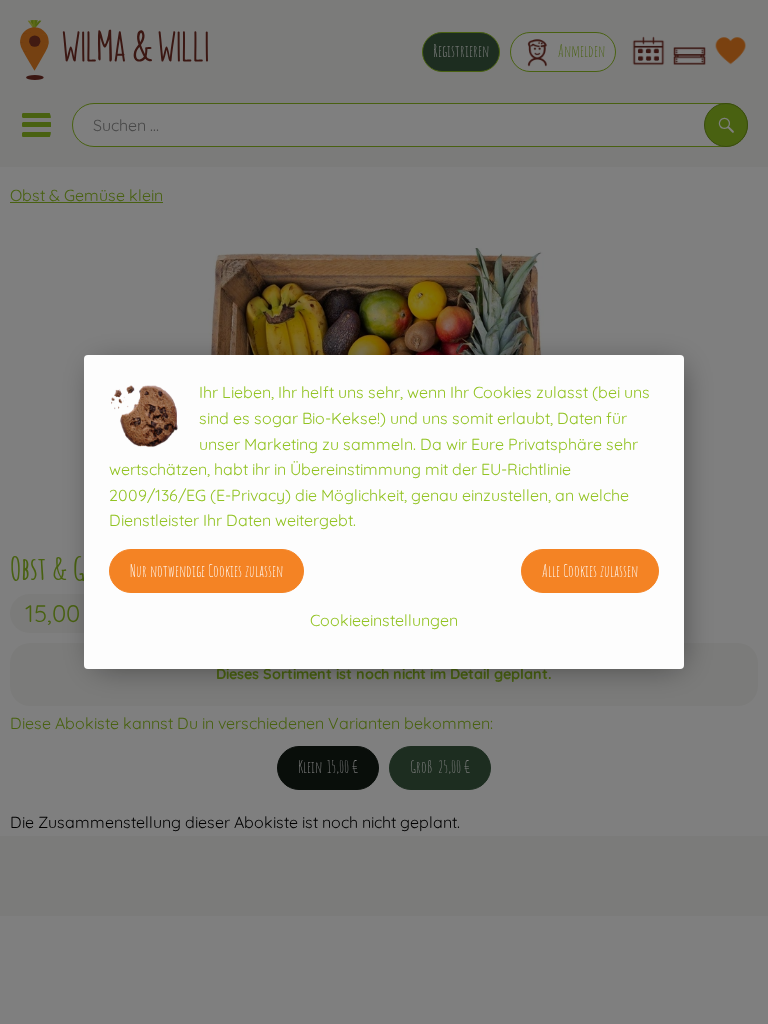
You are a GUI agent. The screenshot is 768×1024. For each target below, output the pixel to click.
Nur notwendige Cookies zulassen (206, 571)
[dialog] (384, 512)
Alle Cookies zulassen (590, 571)
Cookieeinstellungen (384, 620)
